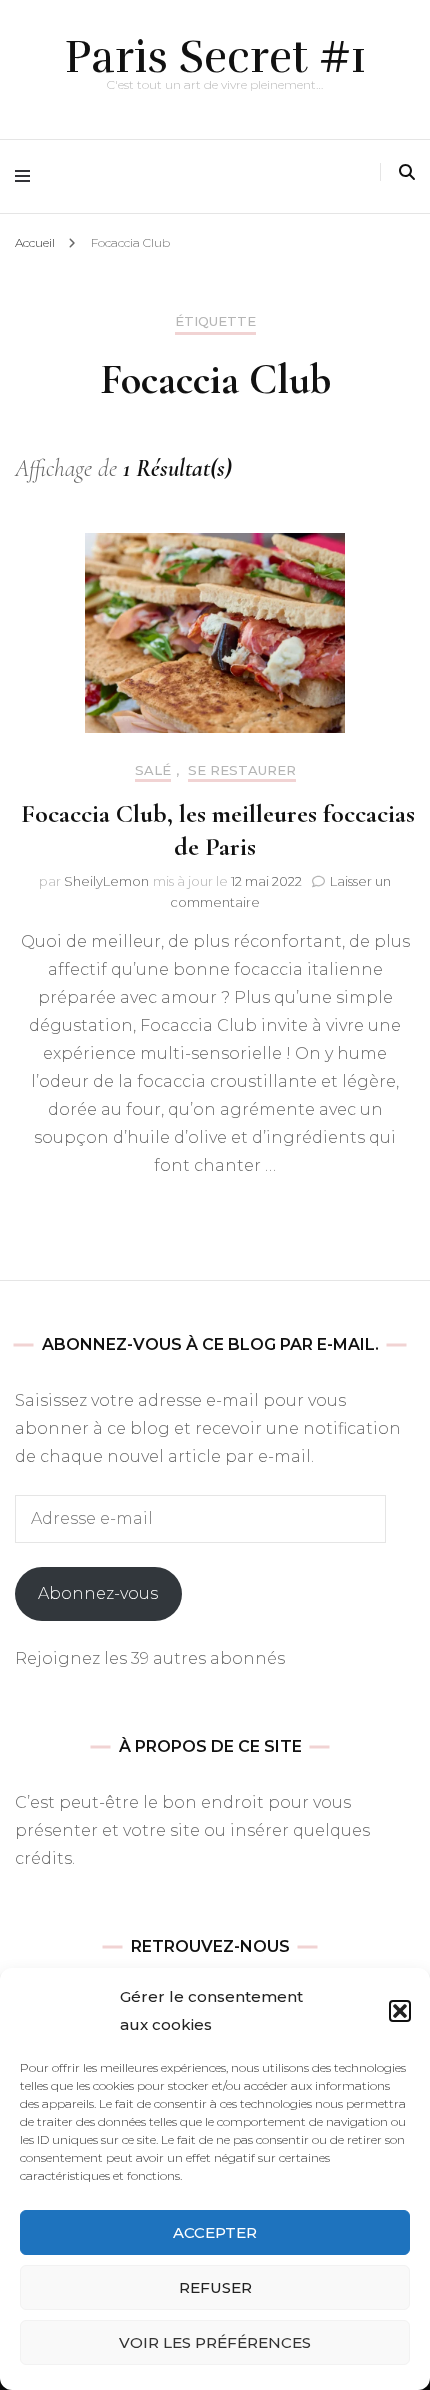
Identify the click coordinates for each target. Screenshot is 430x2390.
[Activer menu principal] (27, 176)
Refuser (215, 2287)
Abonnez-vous (98, 1593)
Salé (153, 770)
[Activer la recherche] (407, 172)
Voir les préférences (215, 2342)
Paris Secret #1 (215, 57)
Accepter (215, 2232)
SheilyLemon (106, 881)
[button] (400, 2011)
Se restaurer (242, 770)
